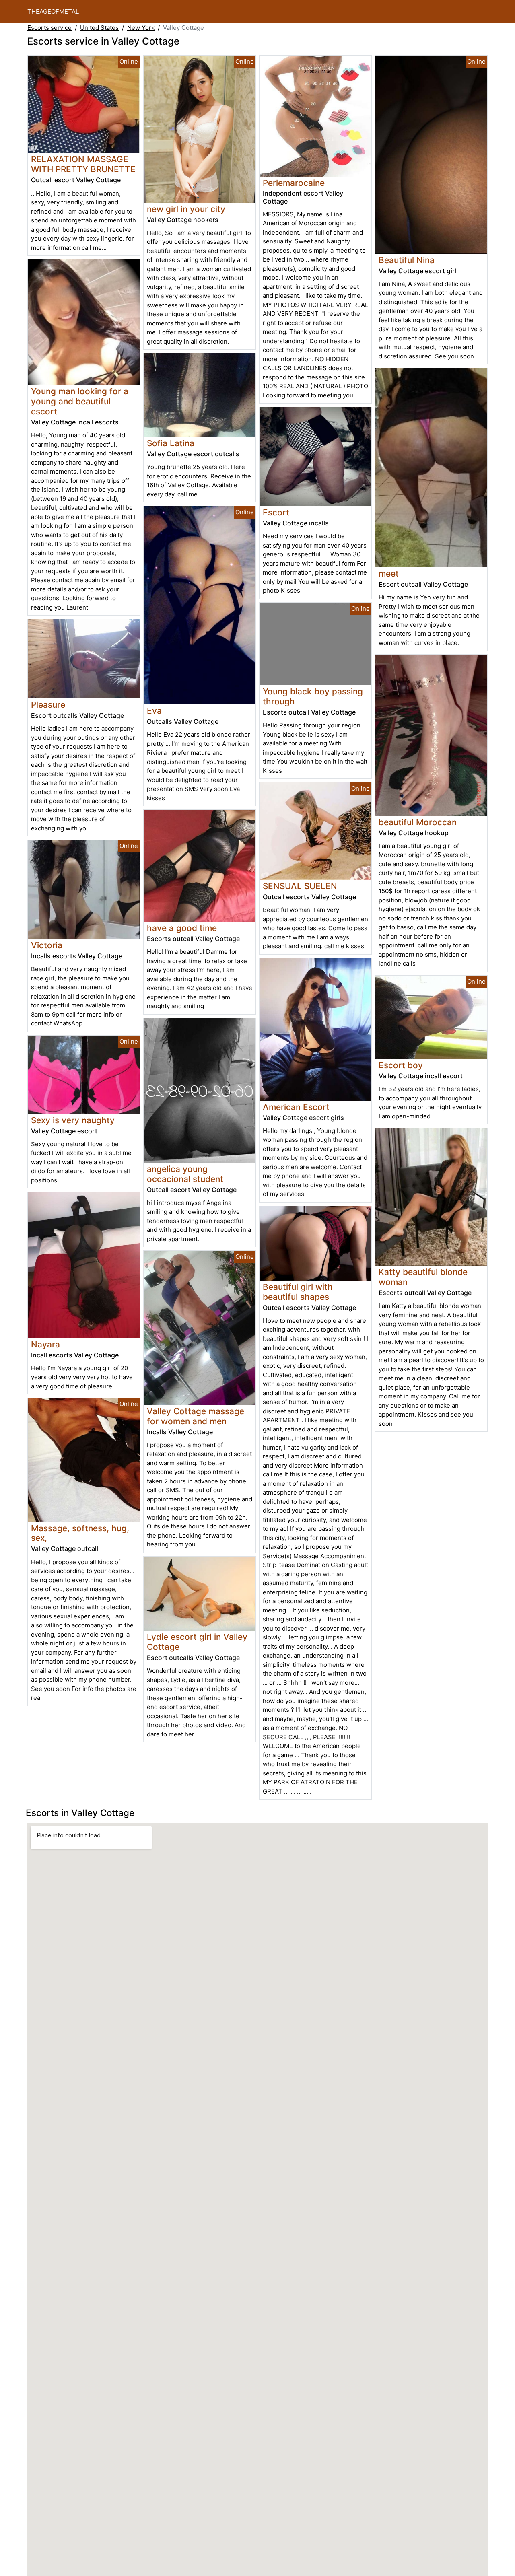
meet (389, 573)
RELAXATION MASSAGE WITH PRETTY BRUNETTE (83, 164)
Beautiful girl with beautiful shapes (298, 1292)
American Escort (296, 1107)
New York (141, 28)
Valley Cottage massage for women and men (196, 1416)
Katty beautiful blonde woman (423, 1277)
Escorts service (49, 28)
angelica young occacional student (185, 1174)
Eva (154, 711)
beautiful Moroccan (418, 822)
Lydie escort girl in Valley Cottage (197, 1642)
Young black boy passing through (313, 696)
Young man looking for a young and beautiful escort (80, 401)
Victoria (47, 945)
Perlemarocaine (294, 183)
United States (99, 28)
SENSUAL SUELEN (300, 886)
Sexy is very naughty (73, 1120)
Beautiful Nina (407, 260)
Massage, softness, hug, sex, (80, 1533)
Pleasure (48, 705)
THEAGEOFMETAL (53, 11)
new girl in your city (186, 209)
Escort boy (401, 1065)
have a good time (182, 928)
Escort (276, 512)
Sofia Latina (171, 443)
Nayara (45, 1344)
